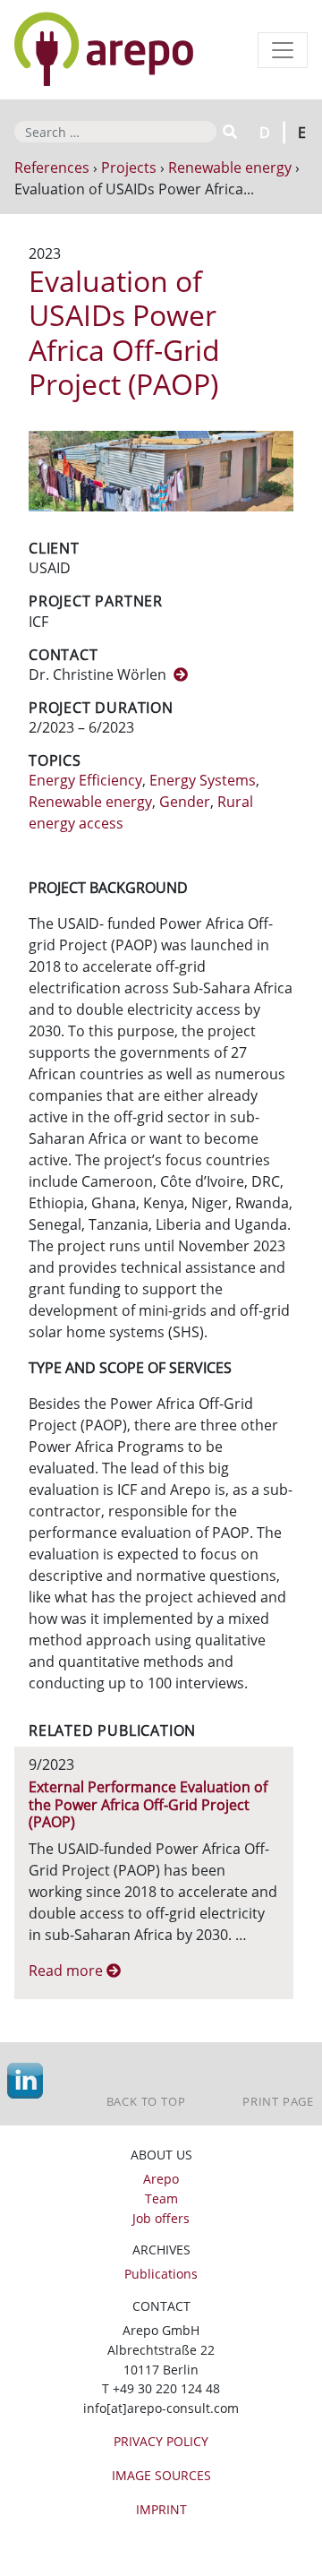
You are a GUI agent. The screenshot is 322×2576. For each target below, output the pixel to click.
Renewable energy (230, 167)
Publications (161, 2274)
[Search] (229, 132)
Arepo (161, 2179)
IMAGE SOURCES (161, 2475)
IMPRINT (161, 2509)
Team (161, 2198)
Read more (68, 1971)
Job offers (161, 2218)
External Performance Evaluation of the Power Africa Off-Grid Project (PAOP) (148, 1804)
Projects (129, 167)
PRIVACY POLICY (161, 2441)
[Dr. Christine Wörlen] (181, 674)
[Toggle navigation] (283, 50)
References (52, 167)
